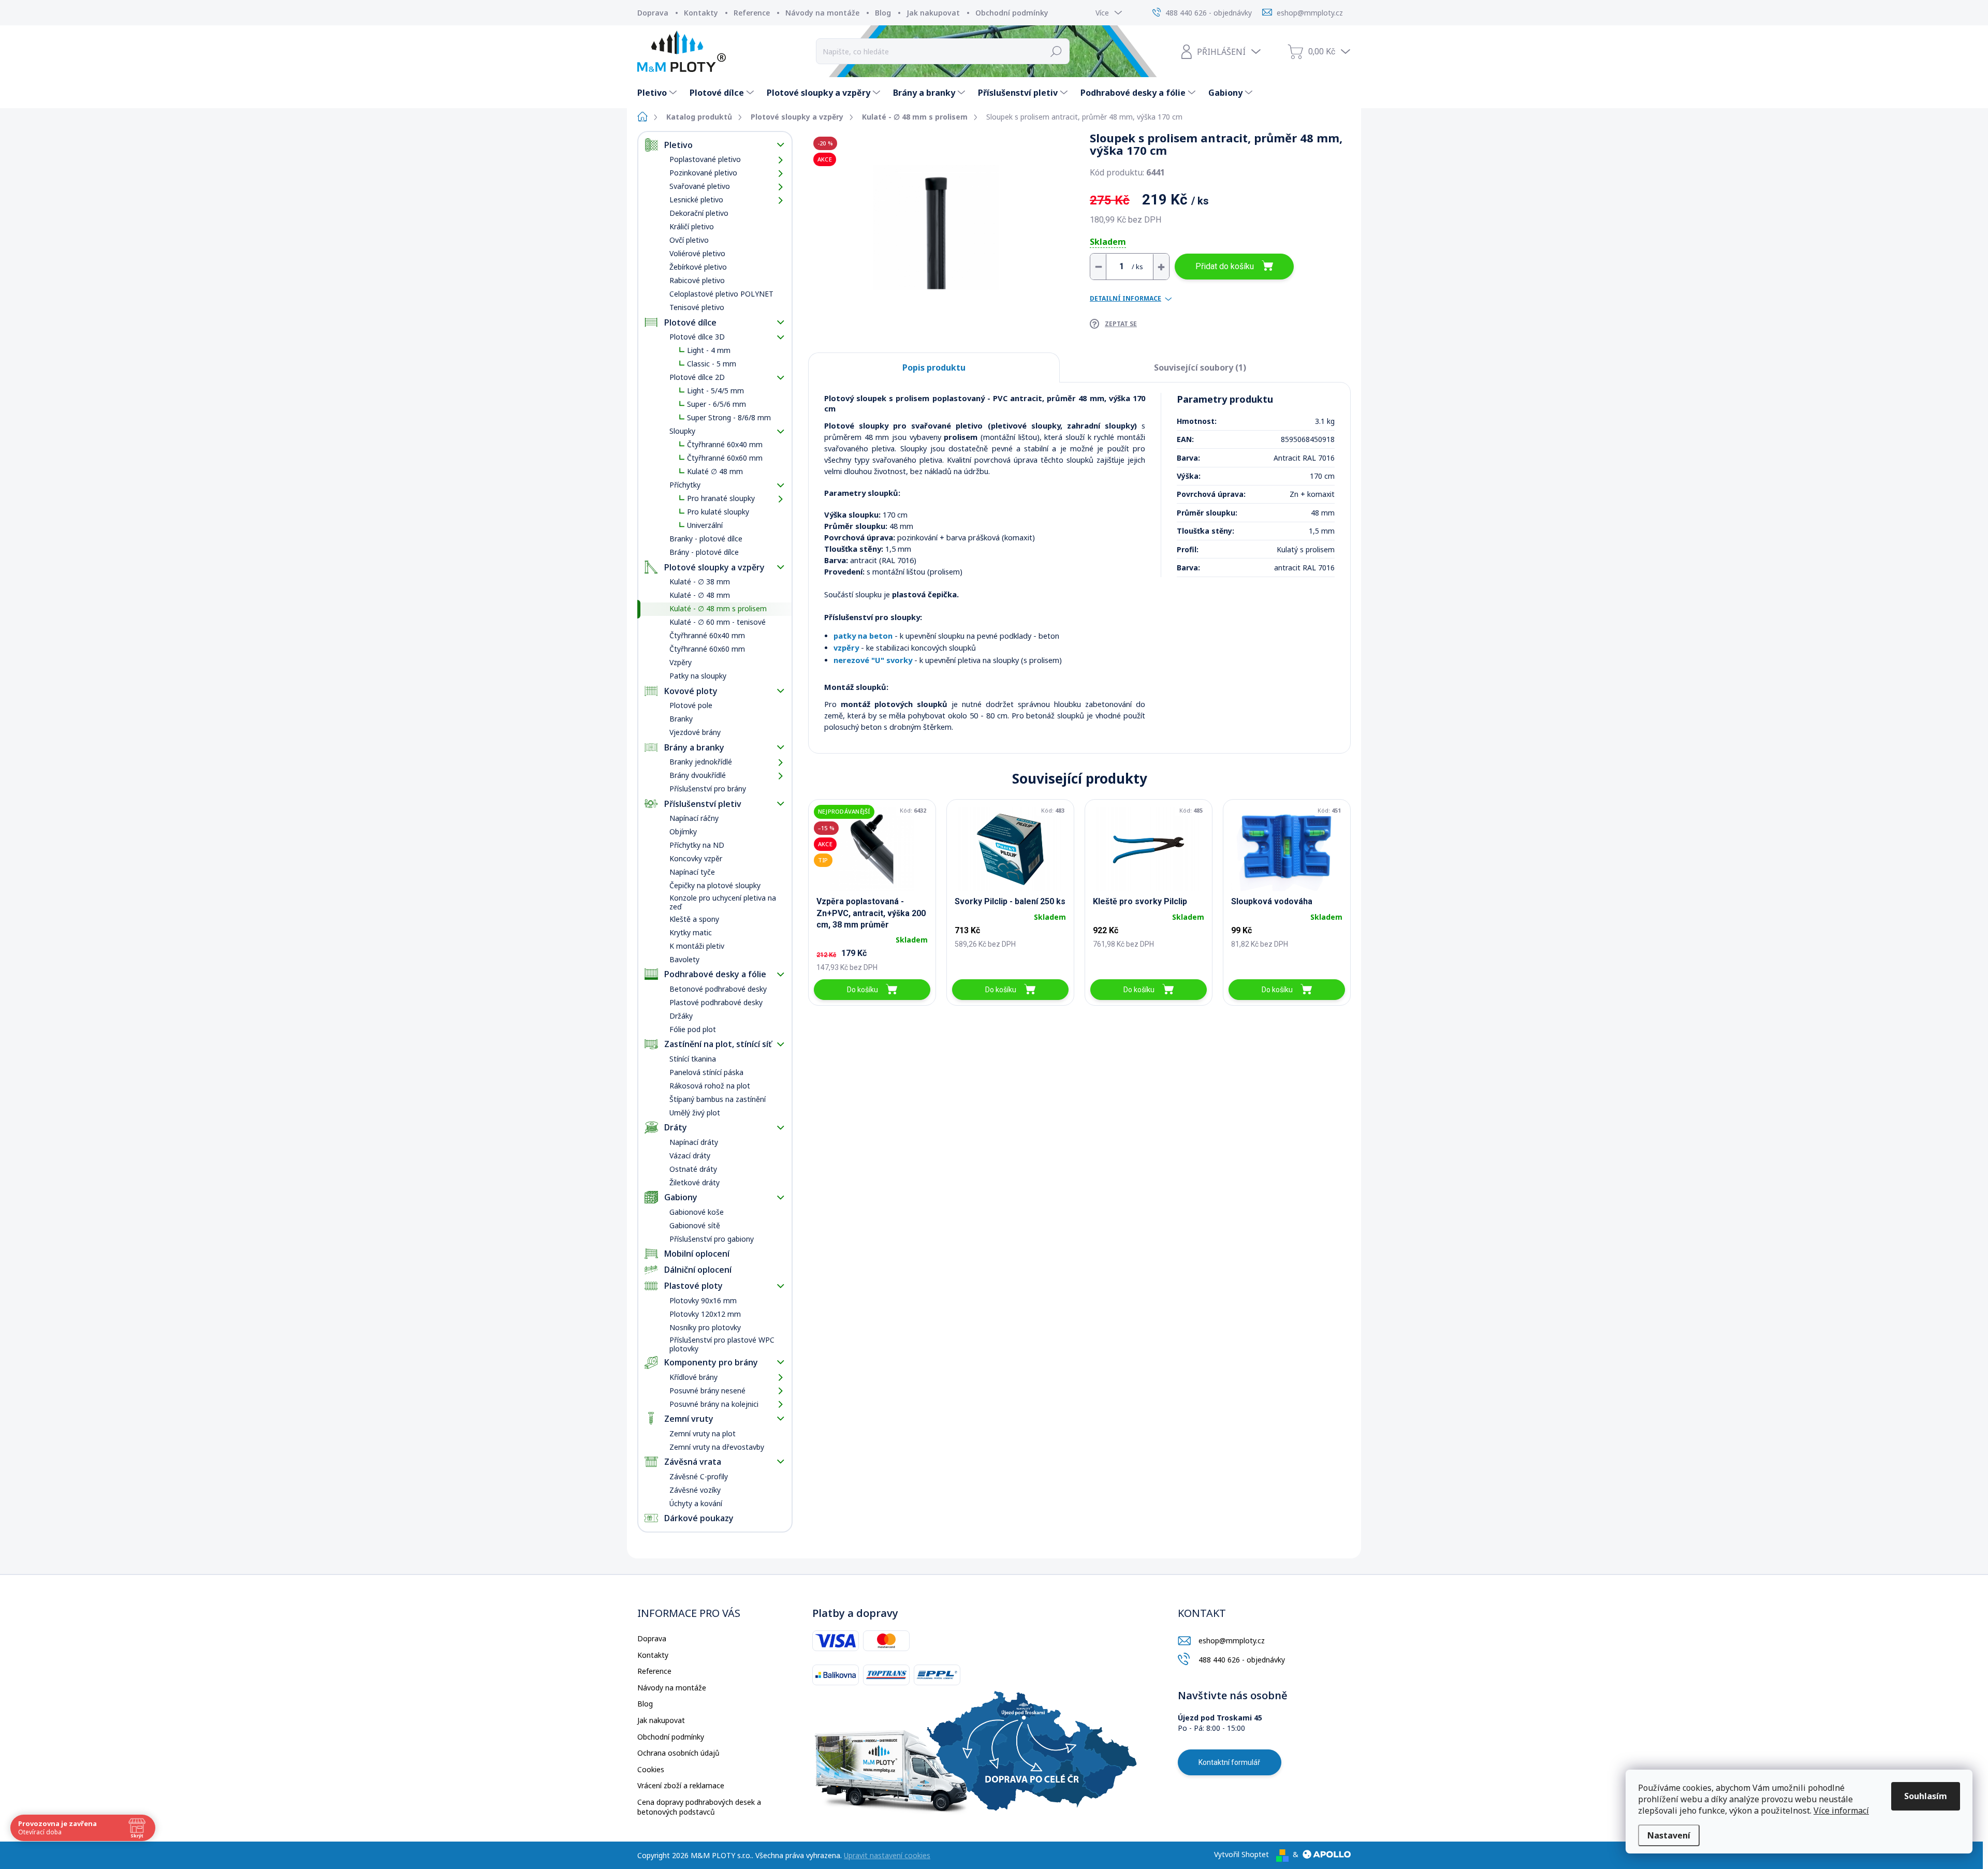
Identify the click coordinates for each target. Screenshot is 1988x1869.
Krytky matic (691, 932)
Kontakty (701, 13)
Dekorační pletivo (699, 213)
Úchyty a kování (696, 1503)
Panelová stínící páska (706, 1072)
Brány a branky (694, 747)
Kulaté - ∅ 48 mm (700, 595)
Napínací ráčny (694, 818)
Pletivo (678, 145)
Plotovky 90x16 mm (703, 1300)
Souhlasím (1926, 1796)
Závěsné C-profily (699, 1476)
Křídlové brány (693, 1377)
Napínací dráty (694, 1142)
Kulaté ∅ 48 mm (715, 471)
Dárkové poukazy (699, 1518)
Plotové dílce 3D (697, 337)
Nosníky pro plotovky (705, 1327)
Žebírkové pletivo (698, 267)
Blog (883, 13)
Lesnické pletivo (696, 200)
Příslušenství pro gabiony (712, 1239)
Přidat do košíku (1225, 266)
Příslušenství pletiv (703, 804)
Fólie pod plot (693, 1029)
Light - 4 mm (709, 350)
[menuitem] (658, 93)
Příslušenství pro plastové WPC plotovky (722, 1344)
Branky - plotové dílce (706, 539)
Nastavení (1669, 1835)
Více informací (1841, 1811)
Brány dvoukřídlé (698, 775)
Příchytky (685, 485)
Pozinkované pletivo (703, 173)
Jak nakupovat (933, 13)
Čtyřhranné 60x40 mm (725, 444)
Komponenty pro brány (711, 1362)
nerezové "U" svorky (873, 660)
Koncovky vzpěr (696, 858)
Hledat (1056, 51)
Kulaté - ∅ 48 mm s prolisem (718, 608)
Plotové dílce (690, 322)
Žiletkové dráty (695, 1182)
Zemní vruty (689, 1419)
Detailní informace (1125, 299)
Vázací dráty (690, 1156)
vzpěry (846, 647)
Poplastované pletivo (705, 159)
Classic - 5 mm (712, 364)
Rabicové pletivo (697, 280)
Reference (752, 13)
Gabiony (681, 1197)
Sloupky (682, 431)
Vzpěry (681, 662)
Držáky (681, 1016)
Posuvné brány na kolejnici (714, 1404)
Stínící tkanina (693, 1059)
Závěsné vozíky (695, 1490)
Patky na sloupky (698, 676)
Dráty (676, 1127)
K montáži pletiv (697, 946)
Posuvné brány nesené (707, 1390)
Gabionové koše (697, 1212)
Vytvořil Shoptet (1241, 1854)
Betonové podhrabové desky (718, 989)
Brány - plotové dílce (704, 552)
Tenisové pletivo (697, 307)
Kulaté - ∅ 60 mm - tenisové (718, 622)
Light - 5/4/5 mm (715, 391)
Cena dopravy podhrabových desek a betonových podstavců (699, 1807)
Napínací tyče (692, 872)
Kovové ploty (691, 691)
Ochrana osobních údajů (678, 1753)
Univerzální (705, 525)
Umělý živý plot (695, 1113)
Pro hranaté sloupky (721, 498)
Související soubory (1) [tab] (1200, 367)
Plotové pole (691, 705)
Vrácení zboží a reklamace (681, 1785)
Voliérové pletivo (697, 253)
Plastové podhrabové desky (716, 1002)
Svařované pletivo (700, 186)
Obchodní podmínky (1012, 13)
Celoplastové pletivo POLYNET (721, 294)
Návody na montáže (822, 13)
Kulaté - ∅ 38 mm (700, 582)
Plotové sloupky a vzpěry (714, 567)
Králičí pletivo (692, 226)
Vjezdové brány (695, 732)
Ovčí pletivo (689, 240)
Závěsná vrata (693, 1462)
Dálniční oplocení (698, 1270)
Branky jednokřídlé (701, 762)
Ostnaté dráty (693, 1169)
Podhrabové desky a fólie (715, 974)
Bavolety (684, 959)
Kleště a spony (694, 919)
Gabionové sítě (695, 1225)
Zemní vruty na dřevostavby (717, 1447)
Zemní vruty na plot (703, 1433)
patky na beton (863, 636)
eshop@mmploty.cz (1232, 1640)
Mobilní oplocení (697, 1254)
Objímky (683, 832)
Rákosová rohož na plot (710, 1086)
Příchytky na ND (697, 845)
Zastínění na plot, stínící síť (718, 1044)
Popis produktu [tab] (934, 367)
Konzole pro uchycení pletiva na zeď (723, 902)
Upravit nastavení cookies (887, 1855)
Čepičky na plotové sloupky (715, 885)
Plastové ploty (693, 1286)
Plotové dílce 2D (697, 377)
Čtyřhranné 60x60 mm (725, 458)
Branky (681, 719)
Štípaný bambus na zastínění (718, 1099)
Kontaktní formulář (1229, 1762)
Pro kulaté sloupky (718, 512)
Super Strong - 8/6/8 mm (729, 417)
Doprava (653, 13)
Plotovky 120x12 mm (705, 1314)
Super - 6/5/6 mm (717, 404)
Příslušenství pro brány (708, 789)
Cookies (651, 1769)
